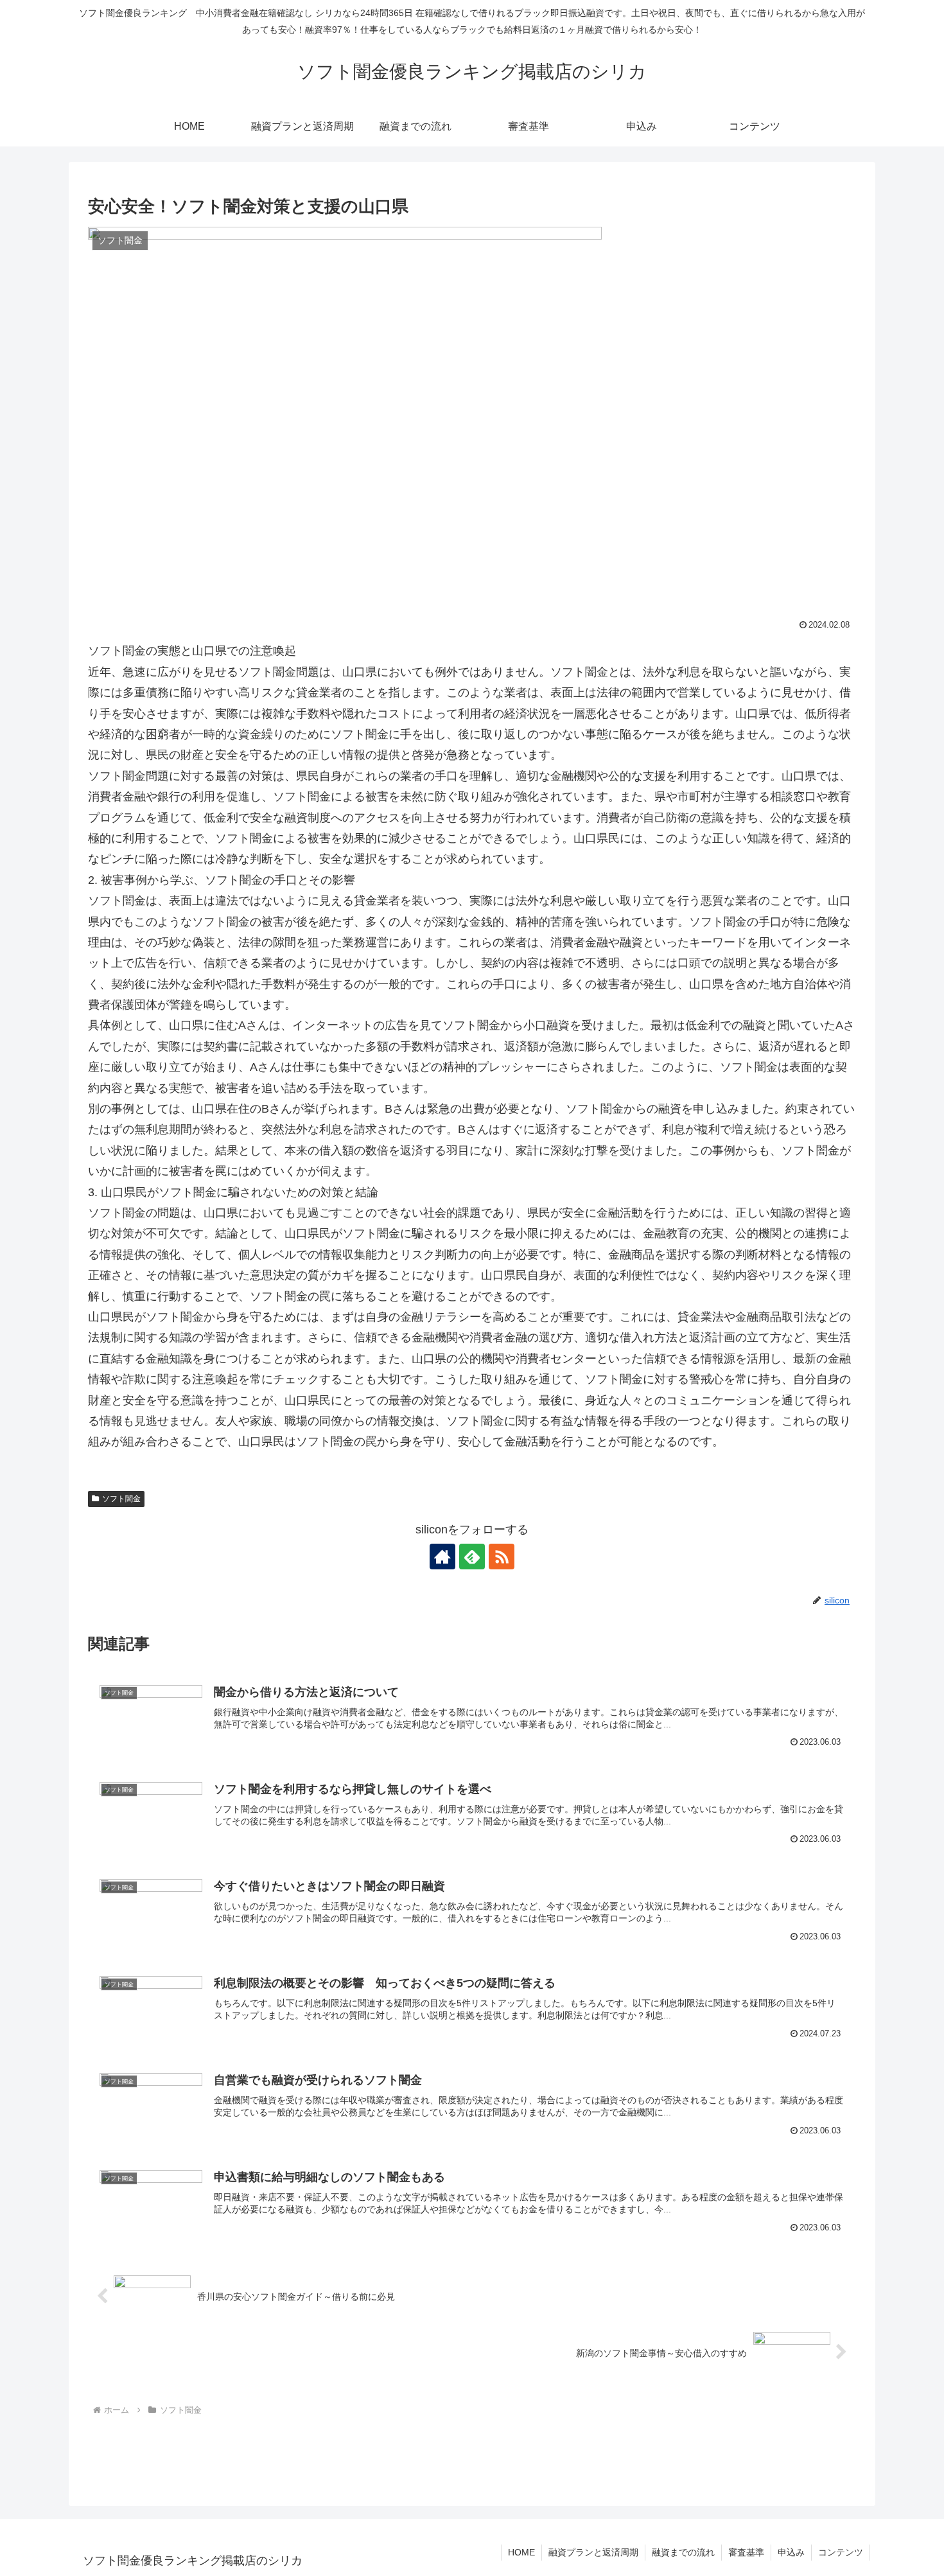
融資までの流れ (683, 2552)
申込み (791, 2552)
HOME (521, 2552)
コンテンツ (841, 2552)
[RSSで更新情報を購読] (502, 1557)
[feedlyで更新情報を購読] (472, 1557)
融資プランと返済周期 (593, 2552)
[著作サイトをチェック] (442, 1557)
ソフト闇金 (121, 1499)
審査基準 (746, 2552)
